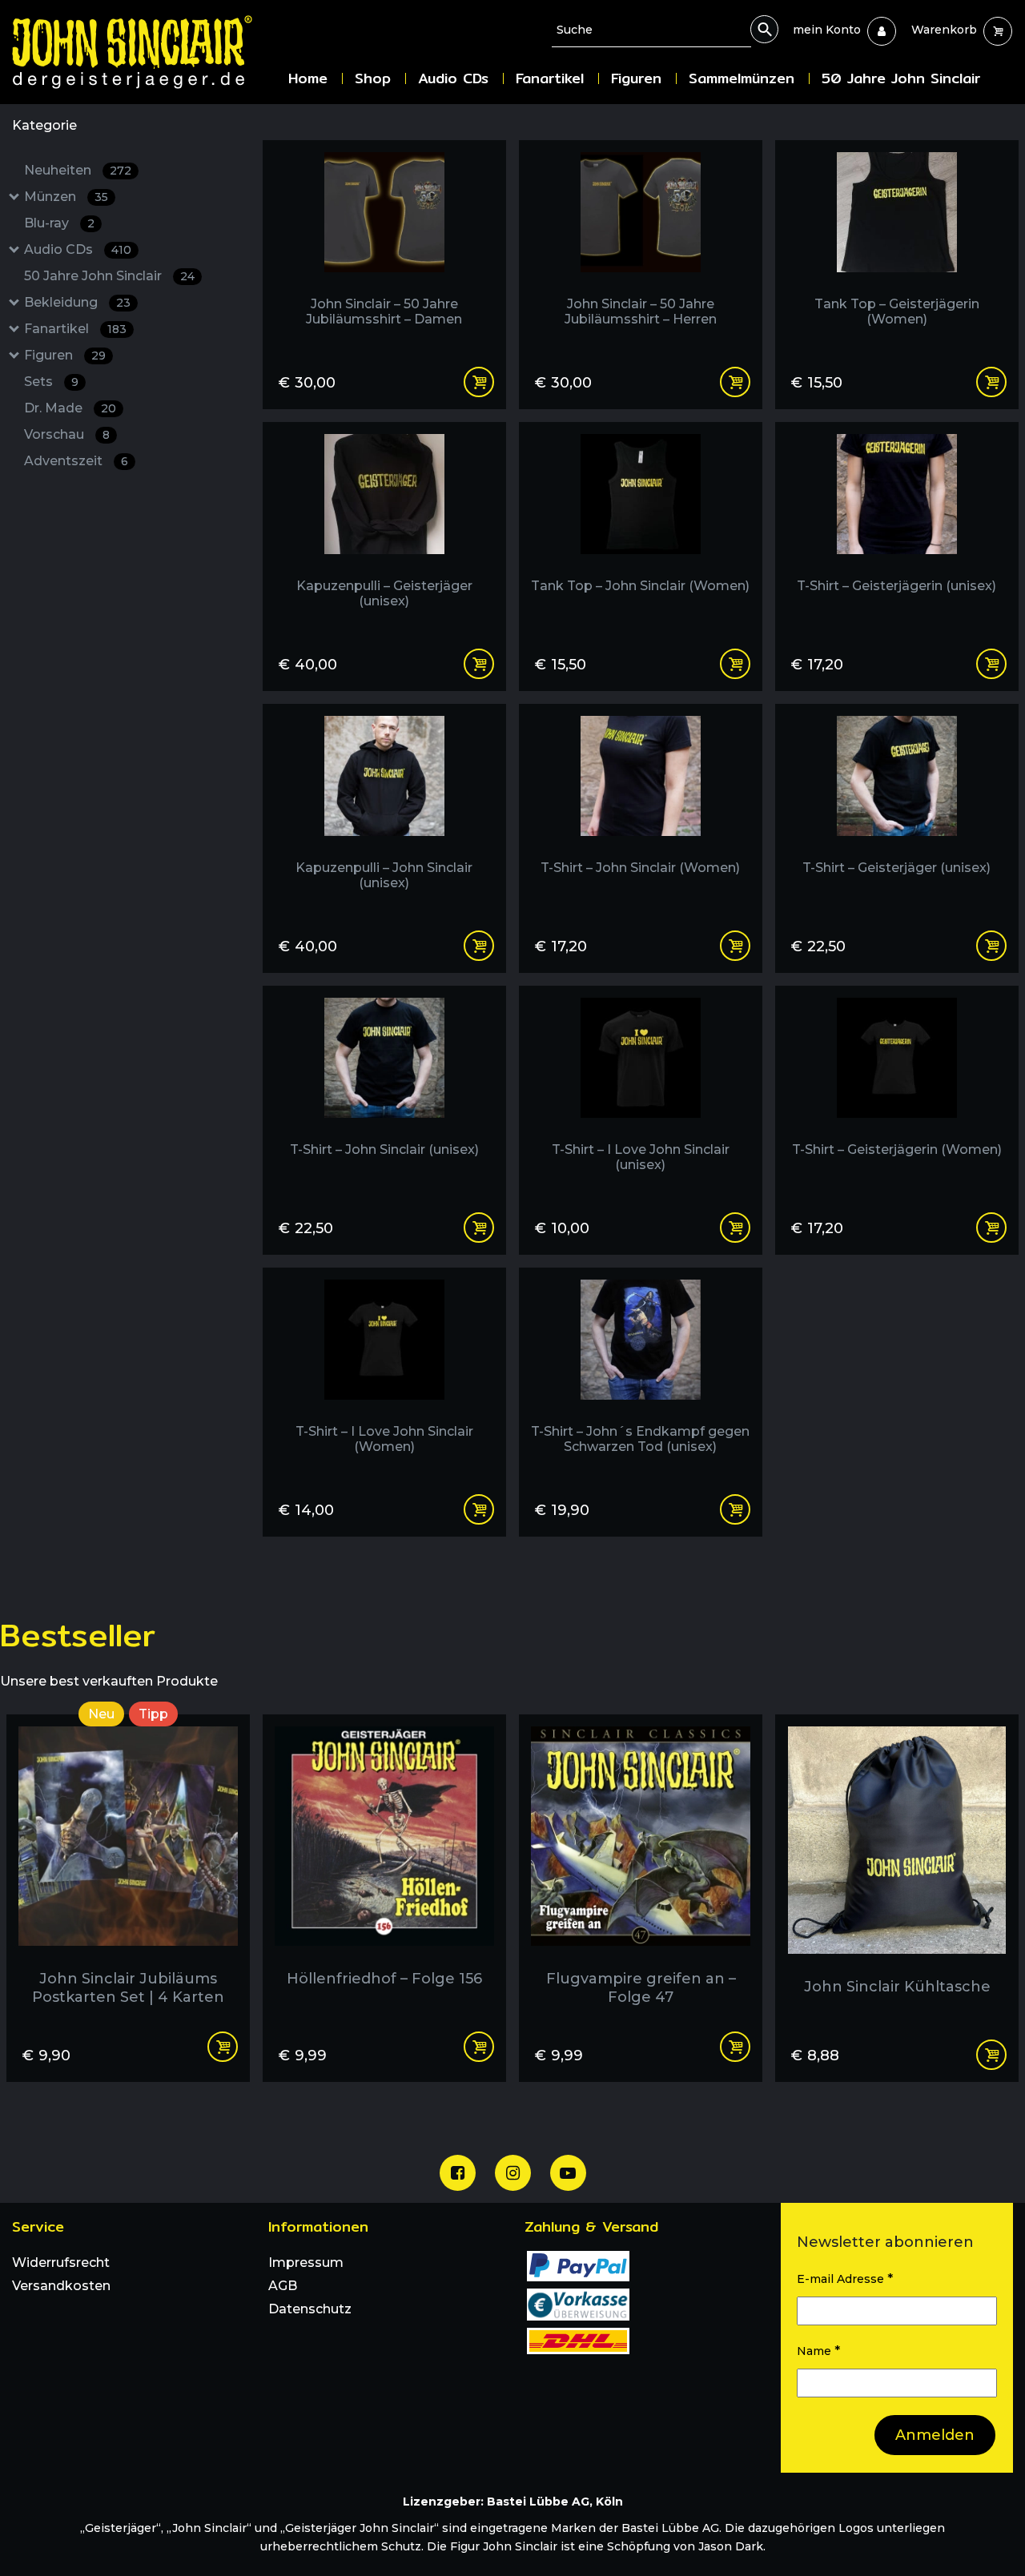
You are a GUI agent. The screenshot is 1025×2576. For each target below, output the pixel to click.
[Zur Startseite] (144, 52)
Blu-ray (59, 223)
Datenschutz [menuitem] (310, 2309)
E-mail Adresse (845, 2279)
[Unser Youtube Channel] (568, 2173)
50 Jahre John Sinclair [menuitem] (901, 78)
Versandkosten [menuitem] (61, 2286)
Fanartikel (75, 329)
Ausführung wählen (479, 382)
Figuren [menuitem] (636, 78)
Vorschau (67, 434)
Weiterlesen (991, 2055)
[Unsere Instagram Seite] (513, 2173)
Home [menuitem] (308, 78)
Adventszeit (76, 461)
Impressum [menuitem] (306, 2263)
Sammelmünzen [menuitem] (742, 78)
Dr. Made (70, 408)
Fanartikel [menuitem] (550, 78)
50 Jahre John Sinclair (109, 276)
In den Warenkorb (223, 2047)
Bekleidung (77, 302)
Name (818, 2351)
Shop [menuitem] (373, 78)
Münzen (66, 197)
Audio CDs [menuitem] (453, 78)
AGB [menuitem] (283, 2286)
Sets (51, 382)
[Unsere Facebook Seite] (458, 2173)
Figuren (65, 355)
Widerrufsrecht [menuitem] (61, 2263)
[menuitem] (827, 30)
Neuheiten (78, 170)
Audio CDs (78, 249)
